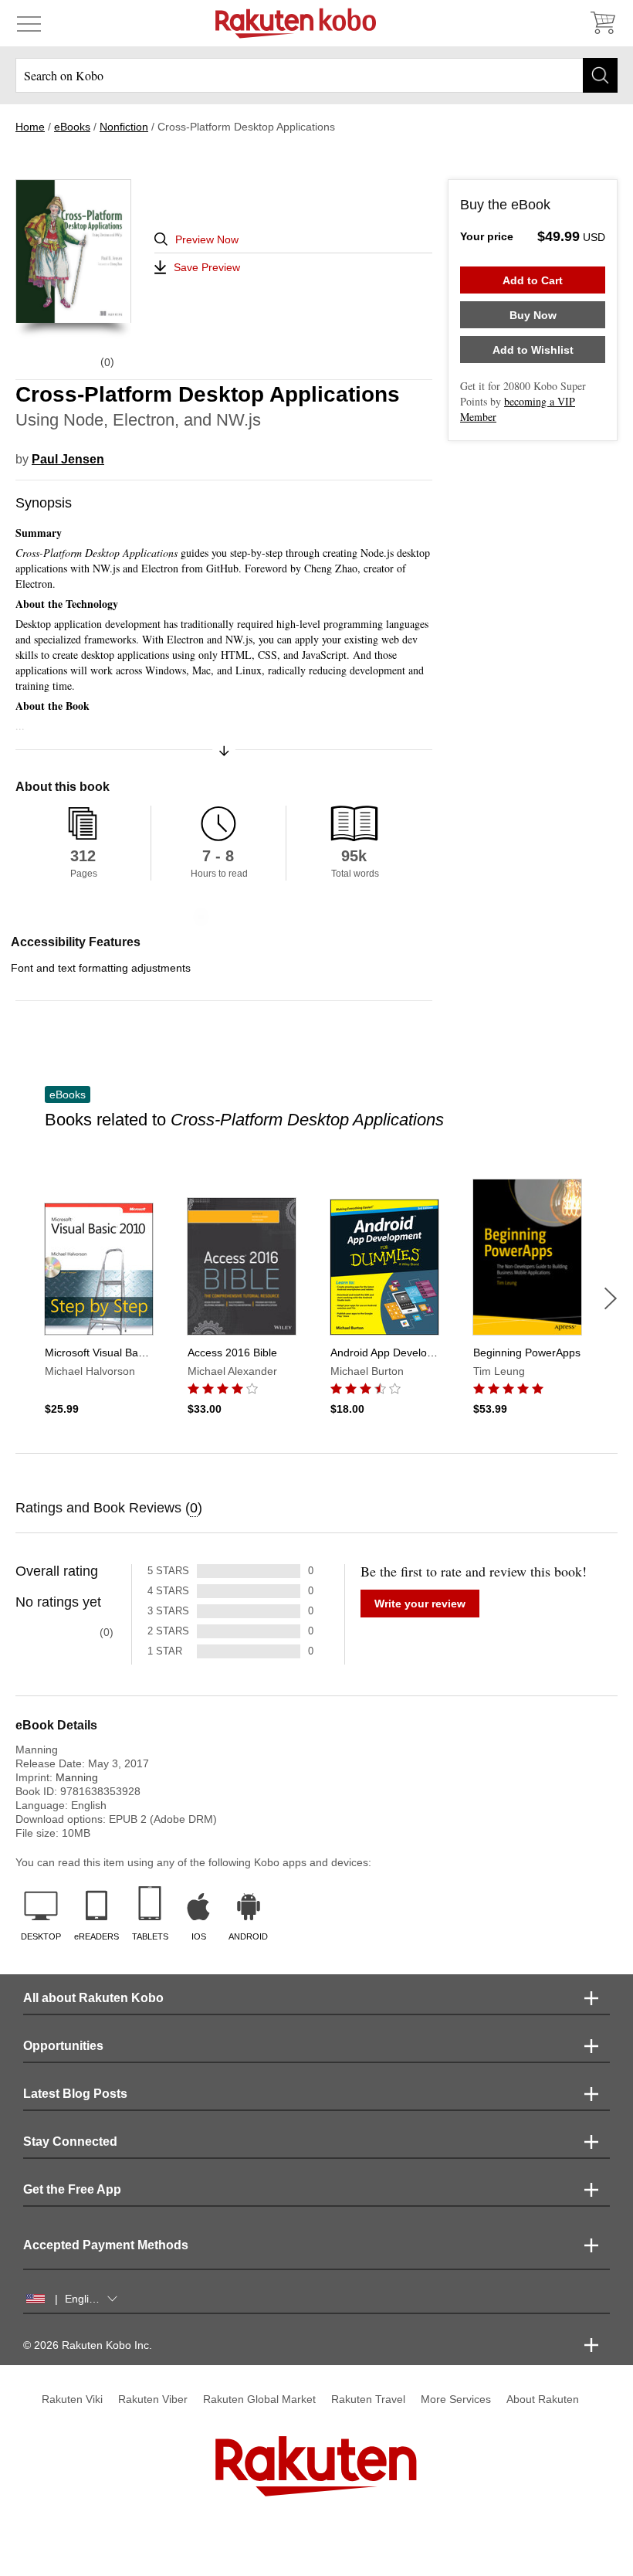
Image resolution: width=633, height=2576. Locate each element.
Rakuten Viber (153, 2399)
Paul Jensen (68, 459)
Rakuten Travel (368, 2399)
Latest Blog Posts (75, 2094)
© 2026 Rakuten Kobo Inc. (88, 2345)
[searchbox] (316, 75)
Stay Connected (70, 2142)
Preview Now (207, 239)
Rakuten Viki (72, 2399)
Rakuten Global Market (259, 2399)
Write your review (420, 1604)
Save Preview (207, 267)
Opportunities (63, 2046)
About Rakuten (543, 2399)
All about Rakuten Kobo (93, 1998)
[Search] (600, 75)
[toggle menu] (29, 23)
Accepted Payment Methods (106, 2245)
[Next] (611, 1298)
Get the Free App (72, 2189)
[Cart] (602, 23)
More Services (456, 2399)
